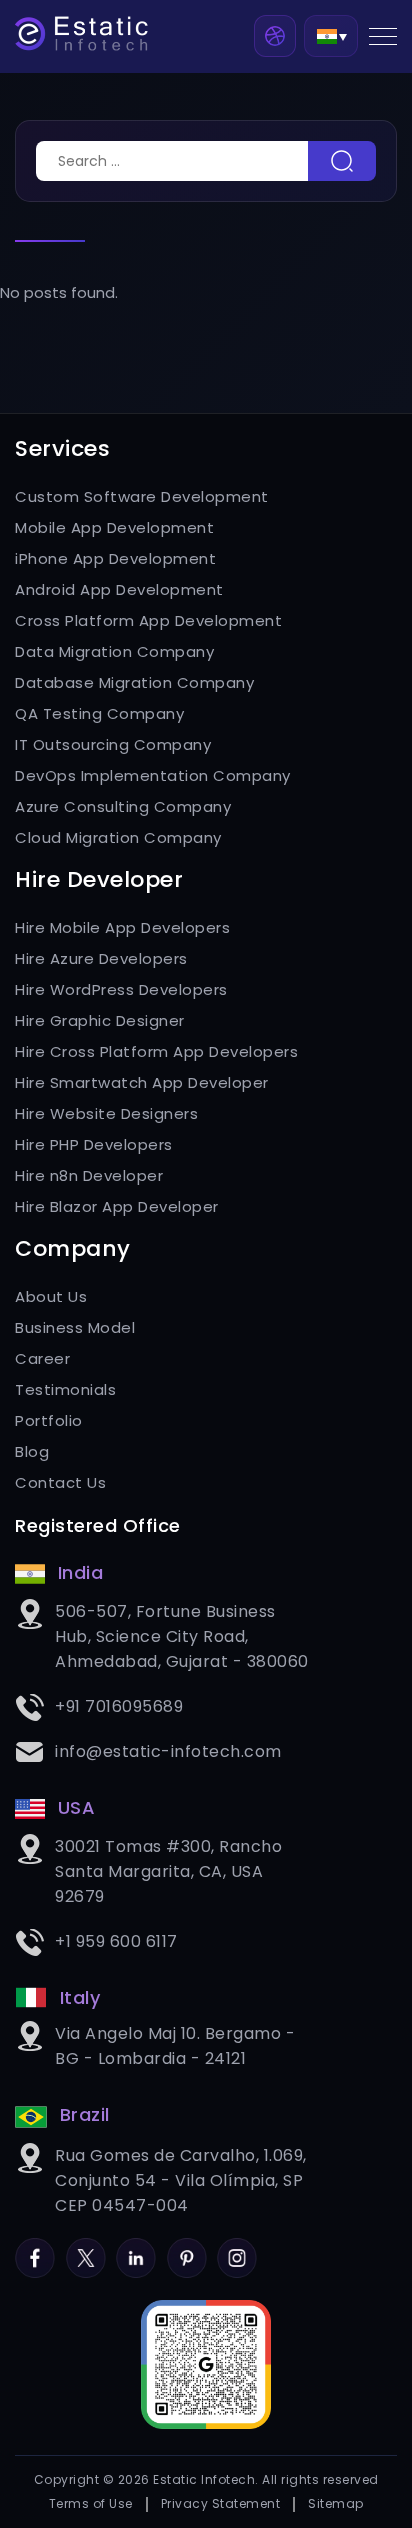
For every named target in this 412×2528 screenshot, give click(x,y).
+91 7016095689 (119, 1706)
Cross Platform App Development (148, 620)
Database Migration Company (134, 682)
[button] (331, 35)
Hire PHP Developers (94, 1144)
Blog (32, 1451)
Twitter (86, 2249)
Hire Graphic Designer (100, 1020)
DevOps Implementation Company (153, 775)
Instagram (237, 2249)
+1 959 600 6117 (116, 1941)
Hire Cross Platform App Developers (156, 1051)
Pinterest (187, 2249)
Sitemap (336, 2503)
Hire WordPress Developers (121, 989)
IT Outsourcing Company (113, 744)
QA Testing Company (99, 713)
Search (342, 161)
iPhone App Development (115, 558)
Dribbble (275, 36)
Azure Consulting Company (123, 806)
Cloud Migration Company (118, 837)
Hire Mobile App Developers (122, 927)
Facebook (35, 2249)
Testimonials (65, 1389)
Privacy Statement (221, 2503)
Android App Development (119, 589)
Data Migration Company (114, 651)
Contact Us (60, 1482)
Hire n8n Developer (89, 1175)
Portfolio (49, 1420)
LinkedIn (136, 2249)
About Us (51, 1296)
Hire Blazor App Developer (117, 1206)
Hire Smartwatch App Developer (142, 1082)
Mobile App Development (114, 527)
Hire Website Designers (106, 1113)
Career (42, 1358)
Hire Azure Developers (101, 958)
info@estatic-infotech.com (168, 1751)
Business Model (75, 1327)
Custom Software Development (142, 496)
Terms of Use (91, 2503)
